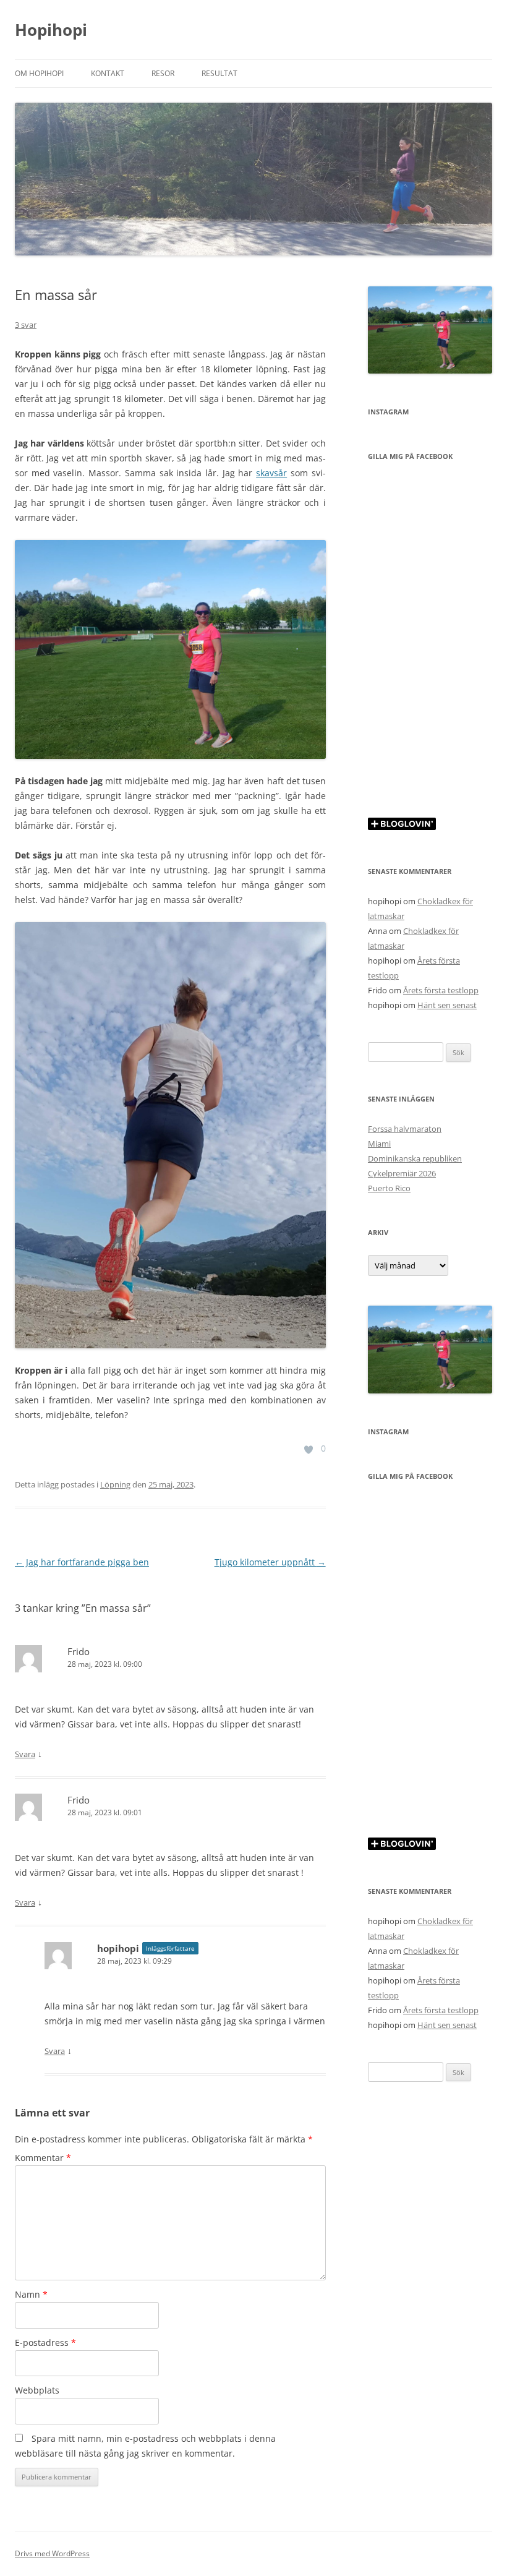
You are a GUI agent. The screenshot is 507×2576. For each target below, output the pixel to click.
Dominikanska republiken (415, 1158)
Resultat (219, 73)
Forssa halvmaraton (405, 1129)
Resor (163, 73)
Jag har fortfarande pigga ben (82, 1562)
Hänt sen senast (447, 1005)
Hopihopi (51, 30)
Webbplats (37, 2390)
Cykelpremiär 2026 (402, 1173)
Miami (379, 1144)
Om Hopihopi (39, 73)
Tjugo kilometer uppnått (270, 1562)
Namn (31, 2294)
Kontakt (108, 73)
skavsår (271, 473)
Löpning (115, 1484)
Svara (25, 1754)
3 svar (26, 325)
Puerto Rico (389, 1188)
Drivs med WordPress (52, 2553)
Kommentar (43, 2158)
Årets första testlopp (441, 990)
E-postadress (45, 2343)
